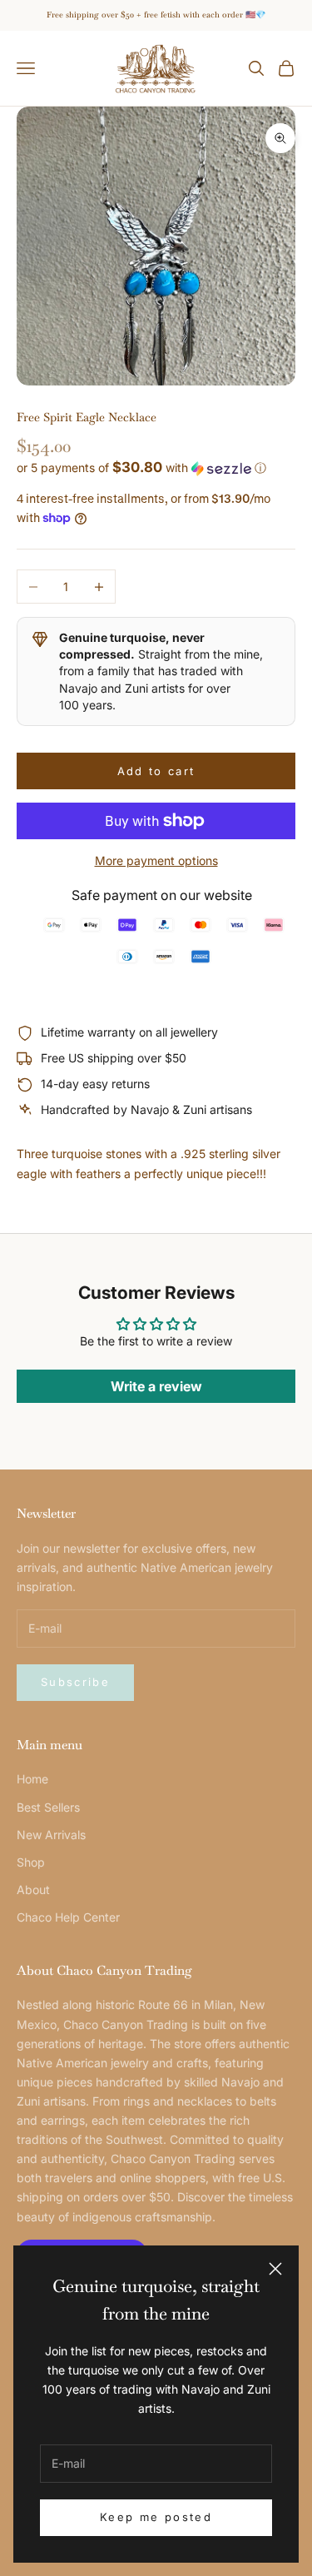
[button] (156, 468)
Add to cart (156, 771)
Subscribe (75, 1682)
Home (32, 1779)
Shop (31, 1862)
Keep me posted (156, 2517)
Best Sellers (48, 1807)
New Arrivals (51, 1835)
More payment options (156, 860)
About (33, 1890)
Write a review (156, 1386)
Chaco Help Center (68, 1917)
